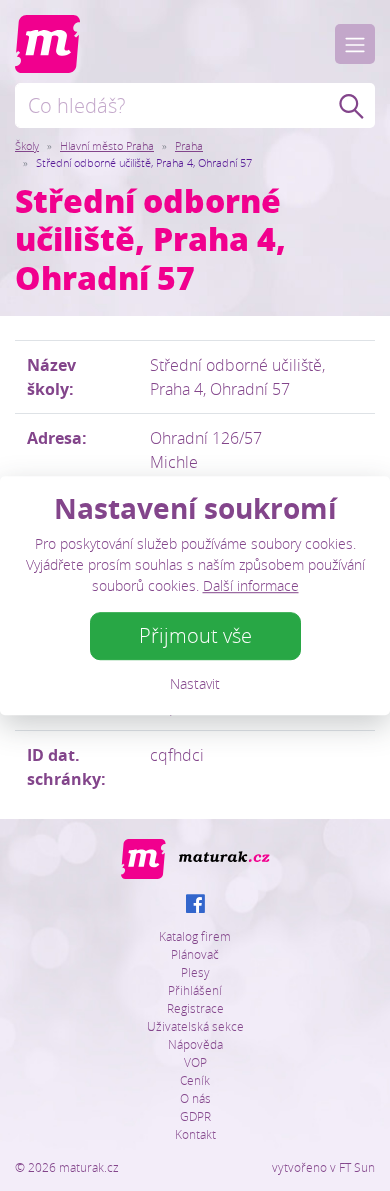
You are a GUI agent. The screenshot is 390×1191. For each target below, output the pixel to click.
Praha (189, 145)
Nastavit (195, 683)
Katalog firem (195, 936)
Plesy (195, 972)
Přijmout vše (195, 635)
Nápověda (195, 1044)
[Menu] (355, 44)
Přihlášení (195, 990)
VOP (195, 1062)
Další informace (251, 585)
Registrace (195, 1008)
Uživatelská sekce (195, 1026)
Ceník (195, 1080)
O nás (195, 1098)
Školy (27, 145)
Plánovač (195, 954)
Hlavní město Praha (107, 145)
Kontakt (195, 1134)
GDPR (195, 1116)
